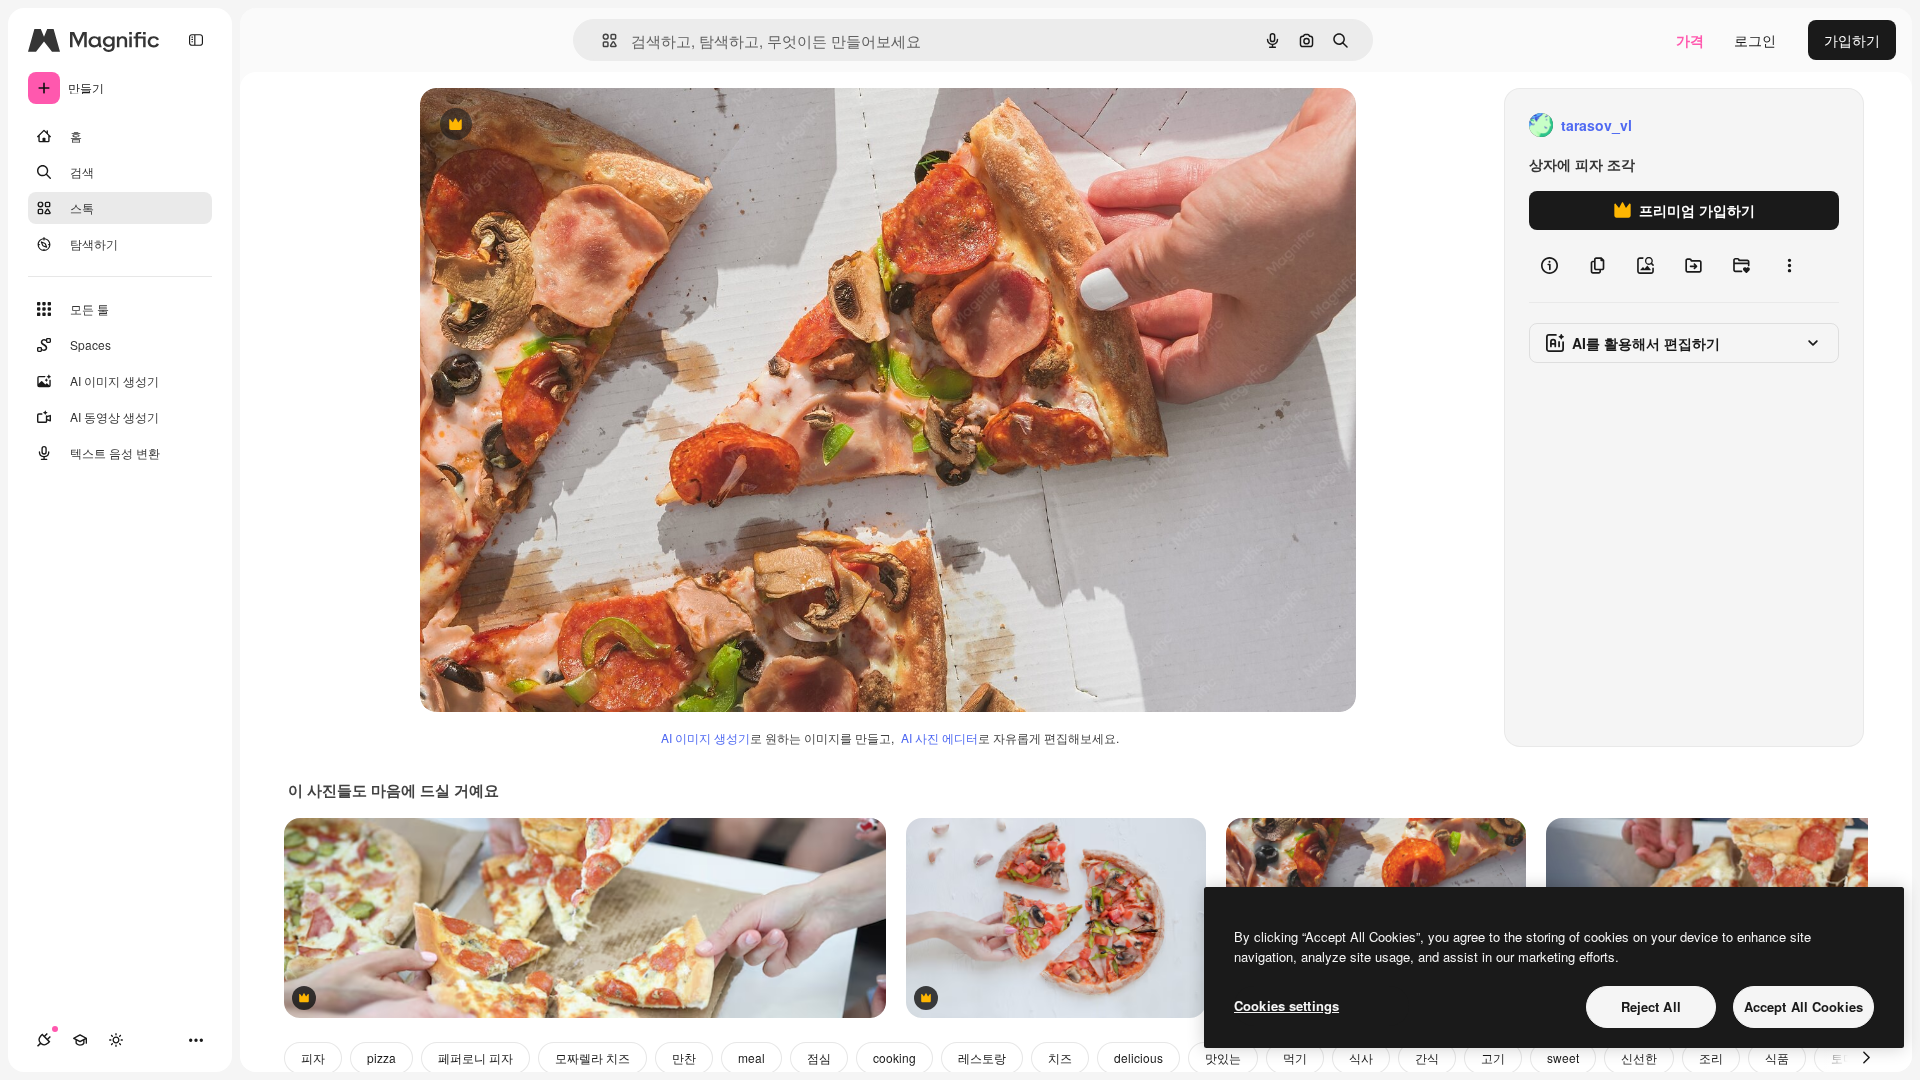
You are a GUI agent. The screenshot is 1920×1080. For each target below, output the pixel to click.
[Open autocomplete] (601, 40)
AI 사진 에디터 (939, 737)
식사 (1361, 1057)
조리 (1711, 1057)
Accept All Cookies (1803, 1006)
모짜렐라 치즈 (592, 1057)
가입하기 (1852, 40)
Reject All (1651, 1006)
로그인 (1755, 40)
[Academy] (80, 1040)
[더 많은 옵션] (1789, 266)
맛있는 (1223, 1057)
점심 (819, 1057)
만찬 (684, 1057)
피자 (313, 1057)
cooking (894, 1057)
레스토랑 (982, 1057)
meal (751, 1057)
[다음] (1866, 1058)
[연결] (44, 1040)
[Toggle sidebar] (196, 40)
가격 (1690, 40)
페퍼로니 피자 (475, 1057)
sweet (1563, 1057)
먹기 (1295, 1057)
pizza (381, 1057)
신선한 (1639, 1057)
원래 (535, 125)
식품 (1777, 1057)
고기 (1493, 1057)
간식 (1427, 1057)
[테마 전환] (116, 1040)
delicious (1138, 1057)
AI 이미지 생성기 (705, 737)
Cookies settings (1286, 1005)
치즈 (1060, 1057)
